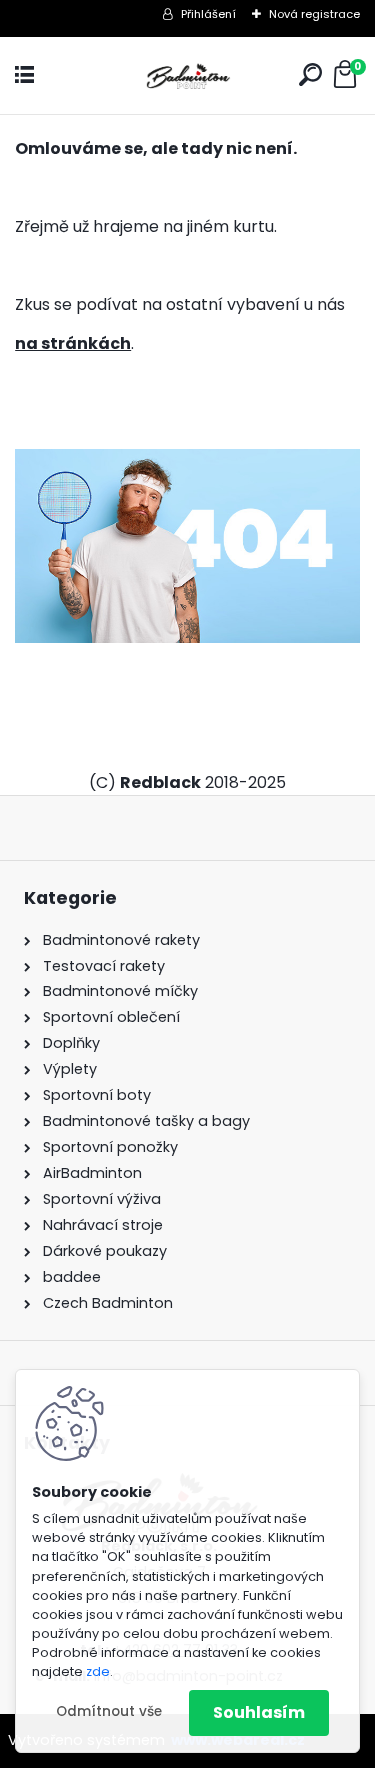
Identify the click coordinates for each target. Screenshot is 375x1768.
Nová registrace (314, 14)
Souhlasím (259, 1712)
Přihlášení (208, 14)
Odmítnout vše (109, 1711)
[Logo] (188, 75)
